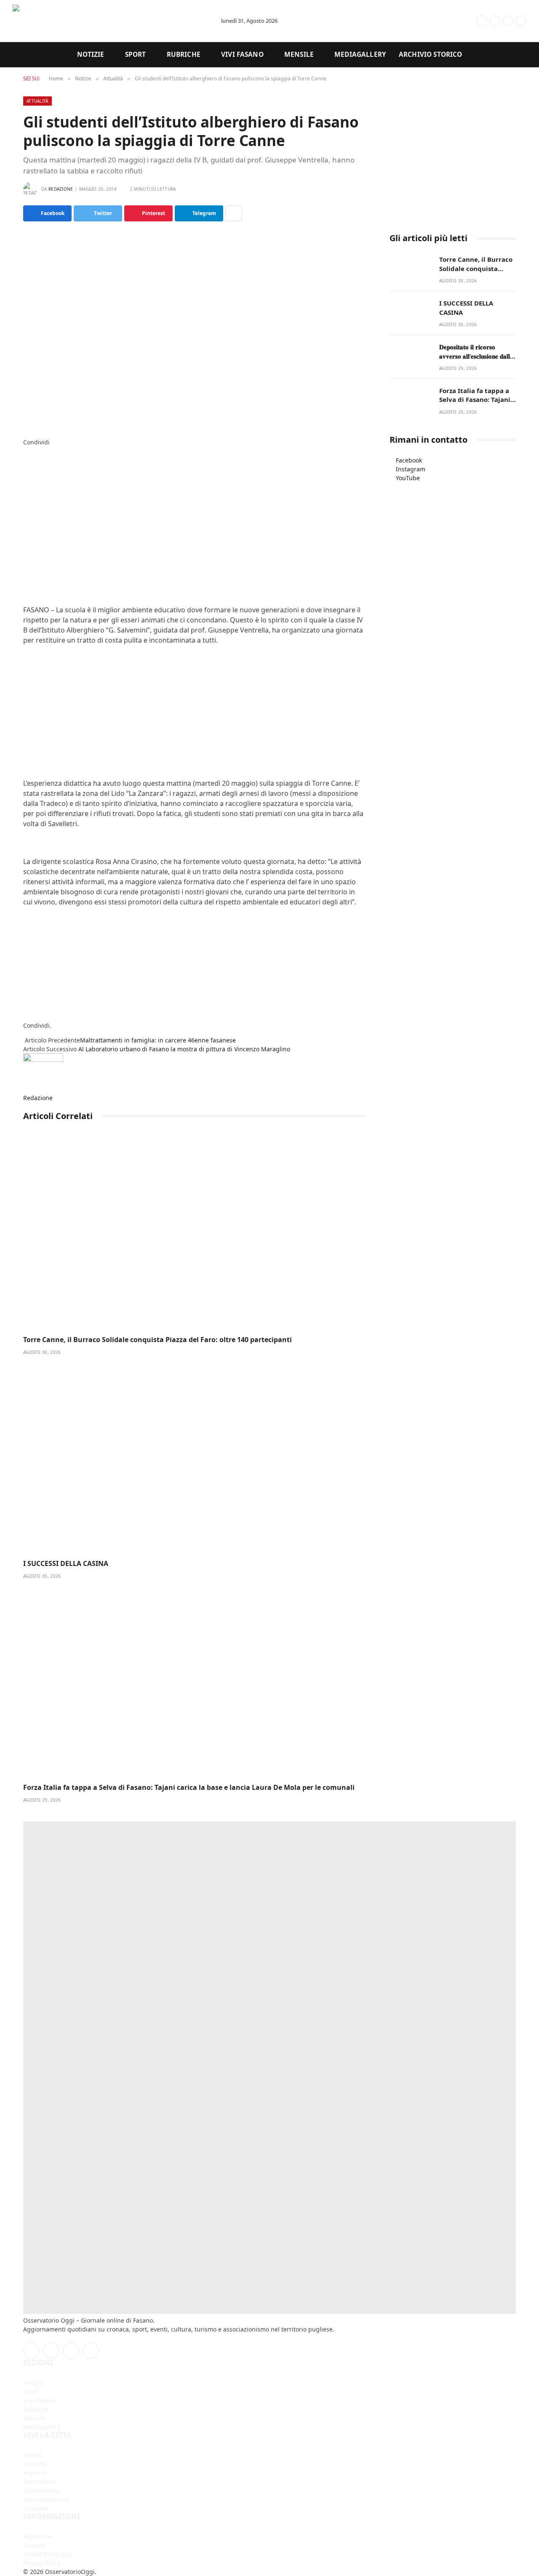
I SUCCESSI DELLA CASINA (66, 1564)
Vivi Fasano (242, 54)
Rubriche (184, 54)
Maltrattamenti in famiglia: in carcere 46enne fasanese (158, 1040)
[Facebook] (25, 451)
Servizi (32, 2455)
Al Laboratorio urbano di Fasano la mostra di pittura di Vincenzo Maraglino (184, 1049)
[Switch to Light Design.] (467, 21)
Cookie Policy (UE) (48, 2554)
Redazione (61, 189)
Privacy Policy (42, 2563)
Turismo (35, 2464)
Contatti (34, 2545)
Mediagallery (360, 54)
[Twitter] (25, 460)
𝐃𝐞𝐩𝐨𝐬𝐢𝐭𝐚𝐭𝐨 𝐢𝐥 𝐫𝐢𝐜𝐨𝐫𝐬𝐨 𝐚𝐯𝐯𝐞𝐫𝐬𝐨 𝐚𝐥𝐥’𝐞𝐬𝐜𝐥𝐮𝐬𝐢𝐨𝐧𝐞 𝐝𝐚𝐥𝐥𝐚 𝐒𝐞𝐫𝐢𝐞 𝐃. (476, 352)
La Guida (36, 2508)
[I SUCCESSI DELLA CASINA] (194, 1458)
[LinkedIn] (25, 469)
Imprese (35, 2473)
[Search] (449, 21)
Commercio (39, 2482)
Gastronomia (41, 2490)
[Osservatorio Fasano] (109, 21)
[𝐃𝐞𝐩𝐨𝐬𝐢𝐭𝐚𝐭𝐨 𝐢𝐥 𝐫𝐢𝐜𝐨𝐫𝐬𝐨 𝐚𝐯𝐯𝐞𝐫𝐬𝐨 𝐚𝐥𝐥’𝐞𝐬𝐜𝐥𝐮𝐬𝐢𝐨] (411, 356)
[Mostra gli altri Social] (234, 213)
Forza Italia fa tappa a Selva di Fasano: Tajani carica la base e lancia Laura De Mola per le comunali (189, 1788)
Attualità (37, 101)
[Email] (25, 495)
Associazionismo (46, 2499)
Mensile (299, 54)
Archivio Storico (430, 54)
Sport (136, 54)
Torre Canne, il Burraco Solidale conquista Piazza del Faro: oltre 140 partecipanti (157, 1340)
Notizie (91, 54)
